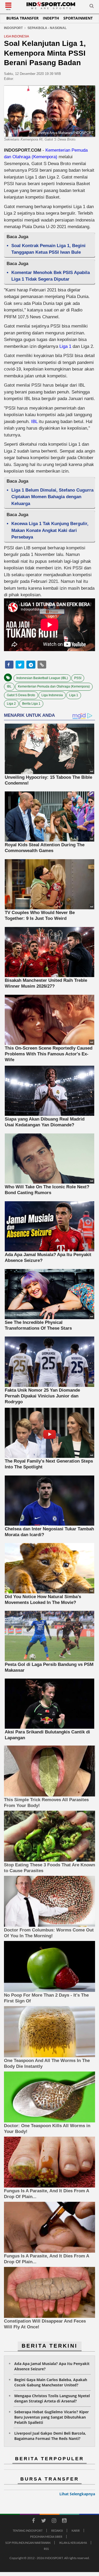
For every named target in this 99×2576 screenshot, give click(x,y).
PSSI (78, 678)
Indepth (51, 18)
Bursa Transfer (22, 18)
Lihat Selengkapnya (77, 2494)
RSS (46, 2549)
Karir (76, 2531)
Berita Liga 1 (31, 704)
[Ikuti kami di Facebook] (34, 2521)
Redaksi (57, 2531)
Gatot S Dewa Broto (21, 695)
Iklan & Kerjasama (73, 2543)
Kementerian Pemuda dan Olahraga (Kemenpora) (54, 686)
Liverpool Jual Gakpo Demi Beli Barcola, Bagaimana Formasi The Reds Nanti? (50, 2436)
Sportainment (78, 18)
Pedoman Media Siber (46, 2537)
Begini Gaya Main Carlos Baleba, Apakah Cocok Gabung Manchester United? (51, 2382)
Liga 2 (11, 704)
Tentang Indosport (28, 2531)
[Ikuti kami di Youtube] (64, 2521)
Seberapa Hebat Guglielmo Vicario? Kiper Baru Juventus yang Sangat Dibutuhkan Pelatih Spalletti (51, 2417)
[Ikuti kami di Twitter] (44, 2521)
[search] (92, 7)
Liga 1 (65, 346)
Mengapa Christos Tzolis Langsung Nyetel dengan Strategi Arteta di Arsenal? (52, 2398)
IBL (34, 422)
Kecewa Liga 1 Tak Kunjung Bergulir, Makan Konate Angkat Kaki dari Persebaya (50, 530)
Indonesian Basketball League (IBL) (42, 678)
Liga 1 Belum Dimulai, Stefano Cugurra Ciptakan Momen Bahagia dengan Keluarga (52, 497)
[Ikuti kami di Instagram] (54, 2521)
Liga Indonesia (52, 695)
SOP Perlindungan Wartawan (28, 2543)
